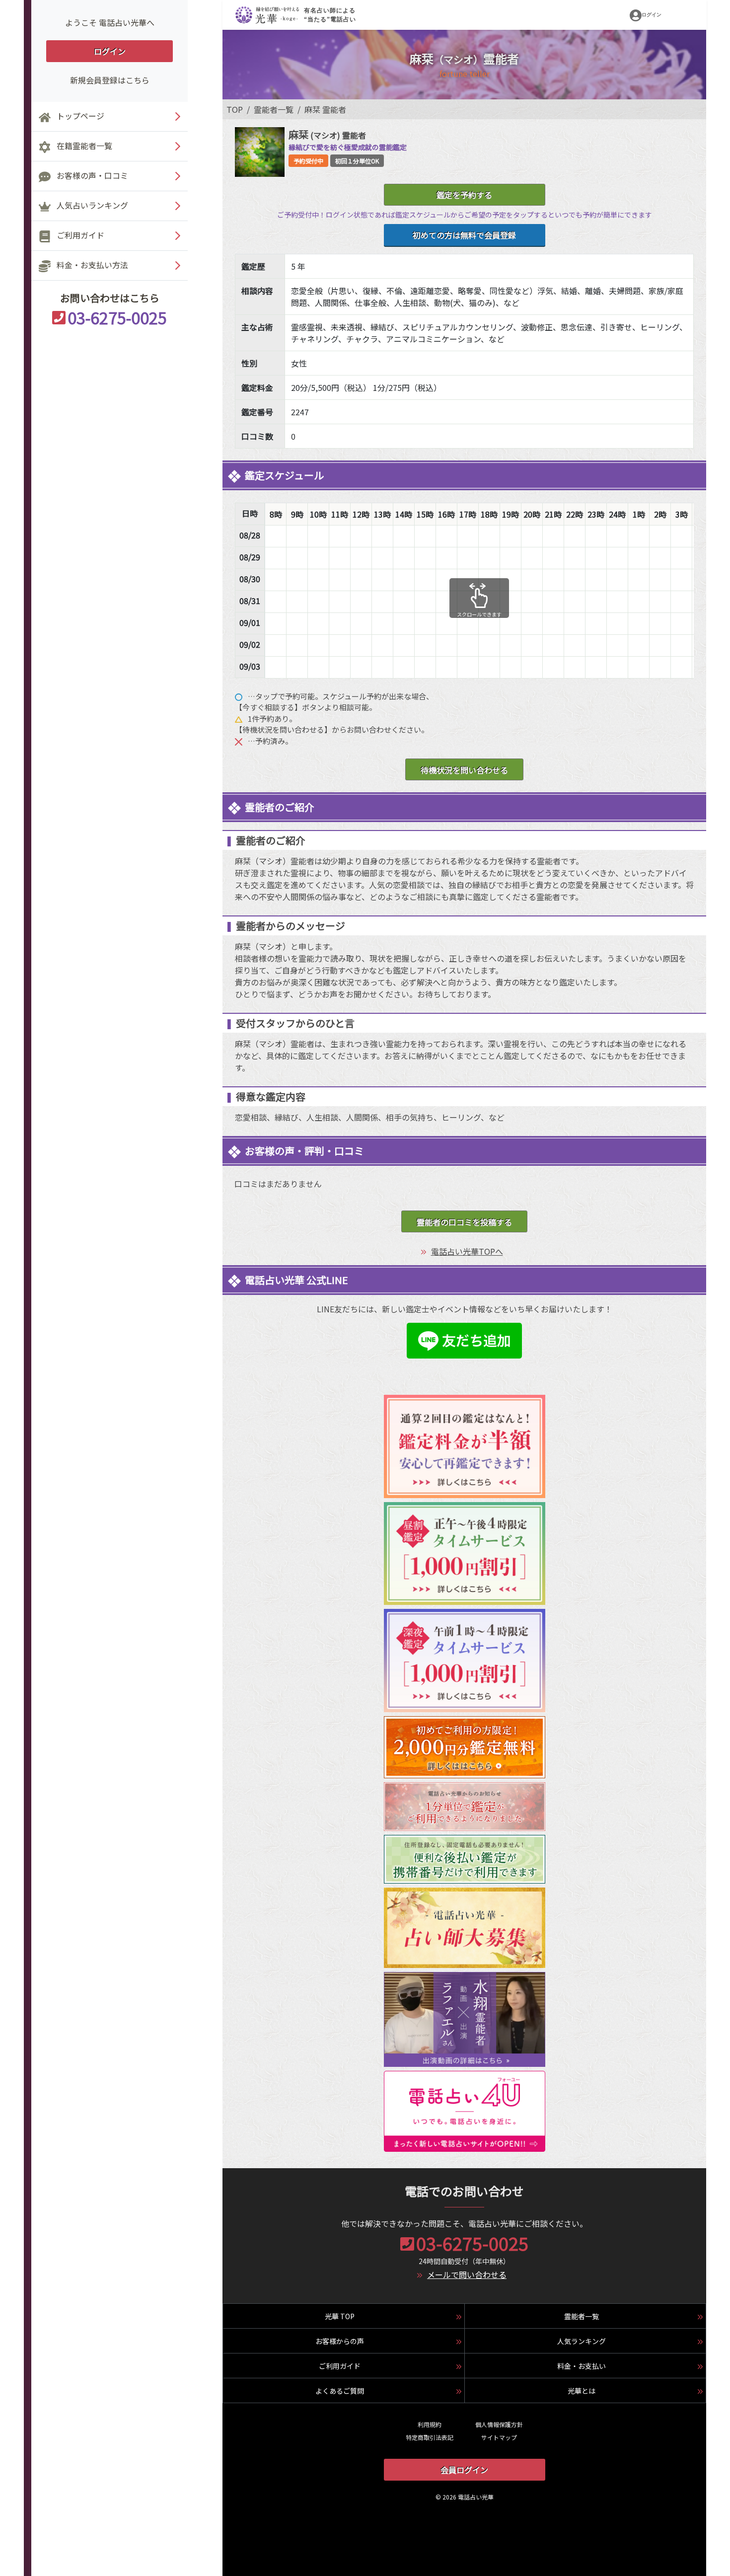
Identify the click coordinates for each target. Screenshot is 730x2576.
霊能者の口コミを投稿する (464, 1222)
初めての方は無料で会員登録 (464, 235)
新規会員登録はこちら (110, 80)
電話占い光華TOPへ (467, 1251)
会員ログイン (464, 2470)
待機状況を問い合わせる (464, 770)
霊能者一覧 (274, 109)
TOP (235, 109)
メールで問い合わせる (467, 2274)
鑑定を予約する (464, 195)
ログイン (110, 51)
